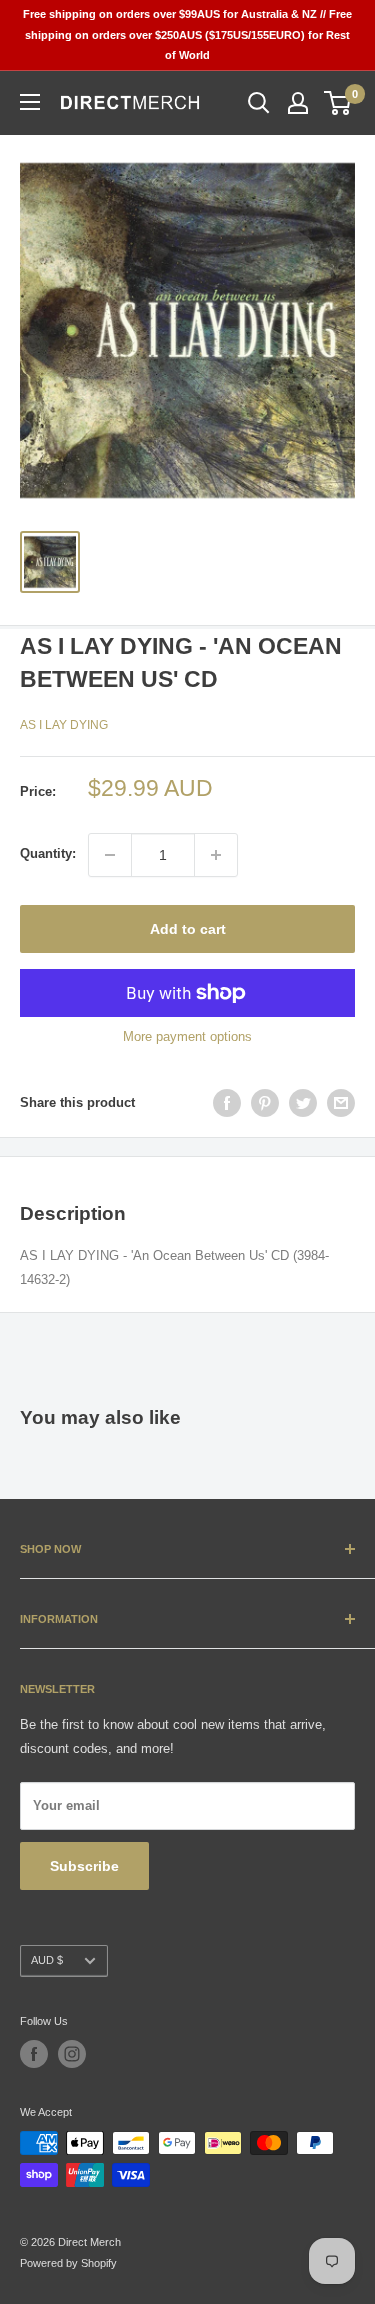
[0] (338, 103)
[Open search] (259, 103)
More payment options (187, 1036)
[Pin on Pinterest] (265, 1103)
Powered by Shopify (68, 2263)
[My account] (298, 103)
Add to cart (188, 929)
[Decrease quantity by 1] (110, 855)
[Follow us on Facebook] (34, 2054)
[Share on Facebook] (227, 1103)
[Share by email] (341, 1103)
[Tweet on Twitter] (303, 1103)
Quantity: (48, 853)
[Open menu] (30, 102)
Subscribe (84, 1866)
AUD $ (47, 1960)
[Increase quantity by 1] (216, 855)
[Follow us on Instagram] (72, 2054)
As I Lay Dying (64, 725)
